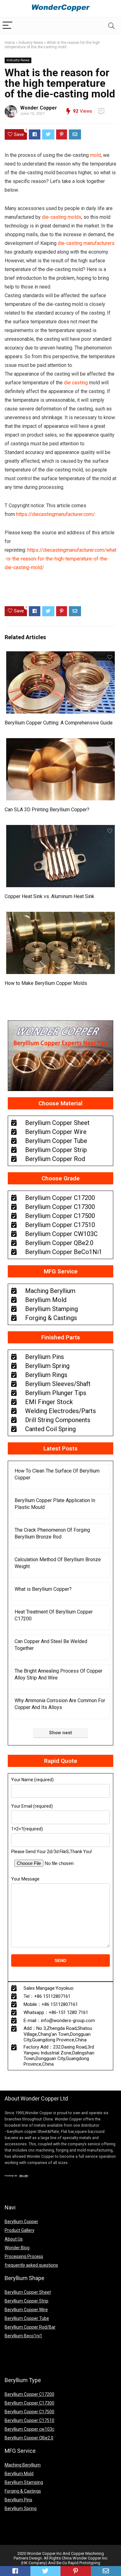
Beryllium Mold (19, 2474)
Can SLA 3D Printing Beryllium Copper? (47, 810)
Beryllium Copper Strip (27, 2301)
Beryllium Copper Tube (27, 2318)
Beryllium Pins (18, 2500)
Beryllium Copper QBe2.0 (29, 2438)
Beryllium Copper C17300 (29, 2403)
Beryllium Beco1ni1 (23, 2336)
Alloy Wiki (23, 2176)
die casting (76, 383)
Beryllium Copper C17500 (29, 2412)
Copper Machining (87, 2553)
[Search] (111, 26)
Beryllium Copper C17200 (29, 2394)
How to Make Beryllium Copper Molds (46, 983)
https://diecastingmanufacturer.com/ (56, 514)
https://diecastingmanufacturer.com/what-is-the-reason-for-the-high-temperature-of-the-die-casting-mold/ (60, 559)
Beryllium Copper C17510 (29, 2420)
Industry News (31, 43)
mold (95, 155)
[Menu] (7, 26)
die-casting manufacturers (85, 243)
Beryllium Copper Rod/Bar (30, 2327)
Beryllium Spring (21, 2508)
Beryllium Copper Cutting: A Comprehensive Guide (59, 723)
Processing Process (24, 2256)
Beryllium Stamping (24, 2482)
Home (10, 43)
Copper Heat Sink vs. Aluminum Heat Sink (49, 896)
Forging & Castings (23, 2491)
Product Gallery (20, 2230)
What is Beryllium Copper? (43, 1589)
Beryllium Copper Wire (26, 2310)
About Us (14, 2239)
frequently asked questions (31, 2265)
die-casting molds (62, 217)
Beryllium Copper (21, 2222)
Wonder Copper (39, 108)
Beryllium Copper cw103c (29, 2429)
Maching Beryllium (23, 2465)
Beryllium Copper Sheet (28, 2292)
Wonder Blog (17, 2248)
